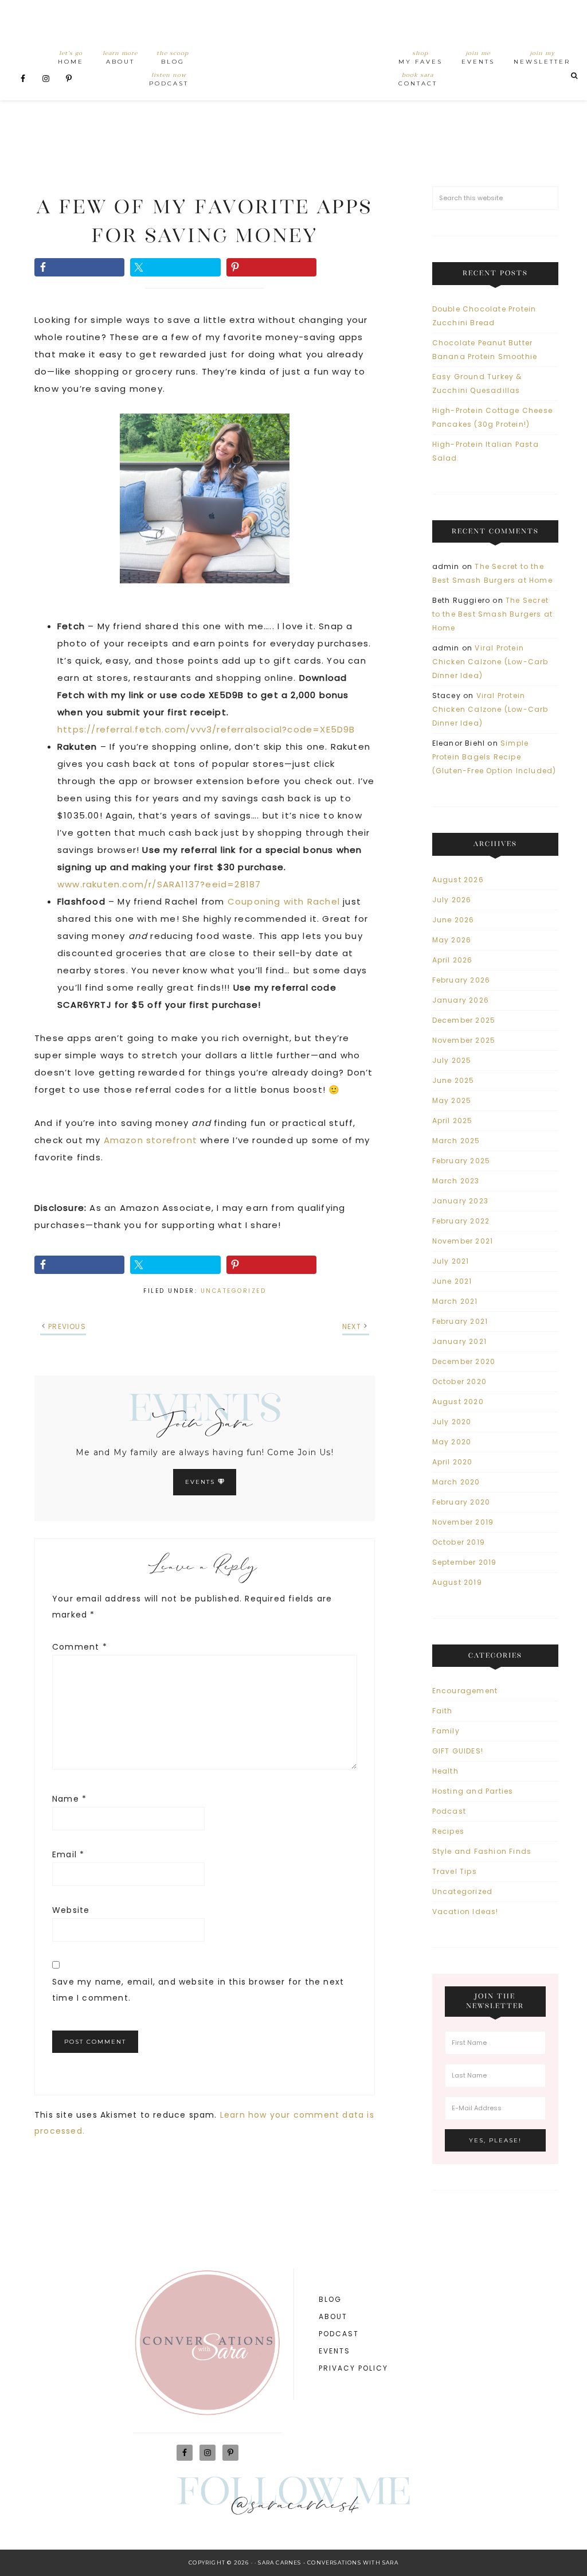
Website (71, 1910)
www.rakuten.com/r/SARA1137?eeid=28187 (159, 884)
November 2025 (464, 1040)
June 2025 (453, 1080)
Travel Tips (455, 1871)
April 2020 (453, 1462)
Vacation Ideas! (465, 1911)
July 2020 (452, 1422)
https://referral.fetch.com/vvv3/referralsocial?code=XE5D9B (206, 729)
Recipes (448, 1831)
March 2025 (456, 1141)
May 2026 (452, 940)
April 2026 (453, 960)
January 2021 (459, 1341)
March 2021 (455, 1301)
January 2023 (460, 1201)
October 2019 (459, 1542)
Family (446, 1731)
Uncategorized (234, 1291)
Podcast (449, 1811)
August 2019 (457, 1582)
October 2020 (459, 1381)
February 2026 (461, 980)
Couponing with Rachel (285, 901)
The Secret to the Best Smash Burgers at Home (493, 614)
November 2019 (463, 1522)
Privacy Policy (353, 2368)
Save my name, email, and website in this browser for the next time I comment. (198, 1990)
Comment (80, 1647)
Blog (330, 2299)
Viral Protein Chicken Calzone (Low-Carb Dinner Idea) (490, 662)
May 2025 (452, 1100)
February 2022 (461, 1221)
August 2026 (458, 880)
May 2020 (452, 1442)
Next (352, 1326)
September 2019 (465, 1562)
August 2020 (458, 1402)
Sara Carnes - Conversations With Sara (328, 2563)
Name (69, 1799)
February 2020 (461, 1502)
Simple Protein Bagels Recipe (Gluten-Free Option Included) (494, 757)
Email (68, 1854)
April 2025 (453, 1121)
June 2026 (453, 920)
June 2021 (452, 1281)
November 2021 (463, 1241)
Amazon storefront (150, 1140)
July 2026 (452, 900)
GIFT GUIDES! (458, 1751)
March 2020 (456, 1482)
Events (201, 1482)
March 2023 (456, 1181)
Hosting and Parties (473, 1791)
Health (445, 1771)
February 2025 (461, 1161)
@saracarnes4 (294, 2507)
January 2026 (461, 1000)
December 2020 (464, 1361)
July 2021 (451, 1261)
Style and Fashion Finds (482, 1851)
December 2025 (464, 1020)
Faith (443, 1711)
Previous (67, 1326)
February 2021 (460, 1321)
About (333, 2316)
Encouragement (465, 1691)
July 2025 (452, 1060)
